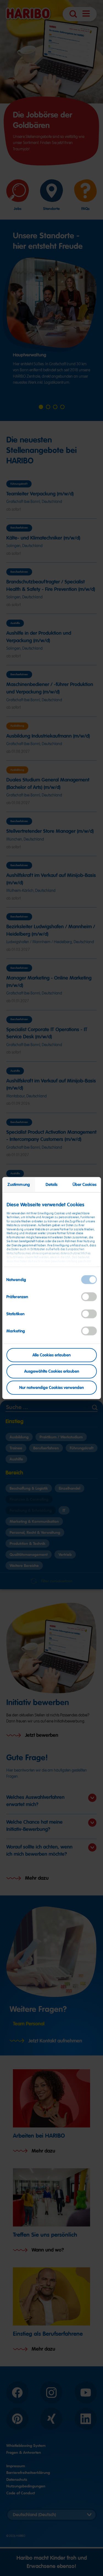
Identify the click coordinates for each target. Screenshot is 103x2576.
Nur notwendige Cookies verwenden (51, 1387)
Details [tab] (52, 1185)
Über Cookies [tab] (84, 1185)
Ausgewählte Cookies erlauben (52, 1371)
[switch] (89, 1297)
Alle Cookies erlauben (51, 1355)
